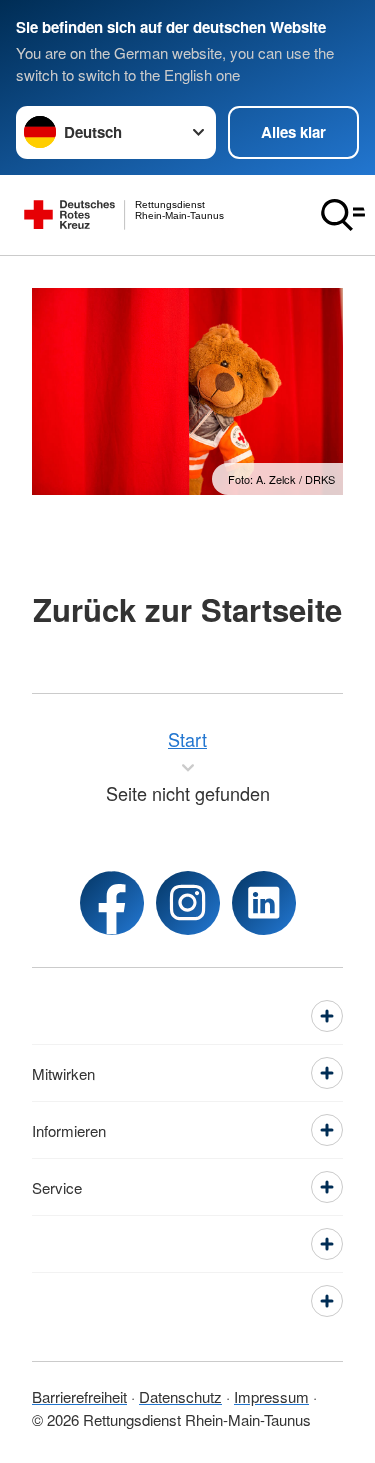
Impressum (271, 1396)
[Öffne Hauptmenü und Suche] (343, 215)
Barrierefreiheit (79, 1396)
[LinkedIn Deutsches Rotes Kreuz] (264, 903)
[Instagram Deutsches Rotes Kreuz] (188, 903)
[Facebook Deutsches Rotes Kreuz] (112, 903)
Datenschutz (180, 1396)
